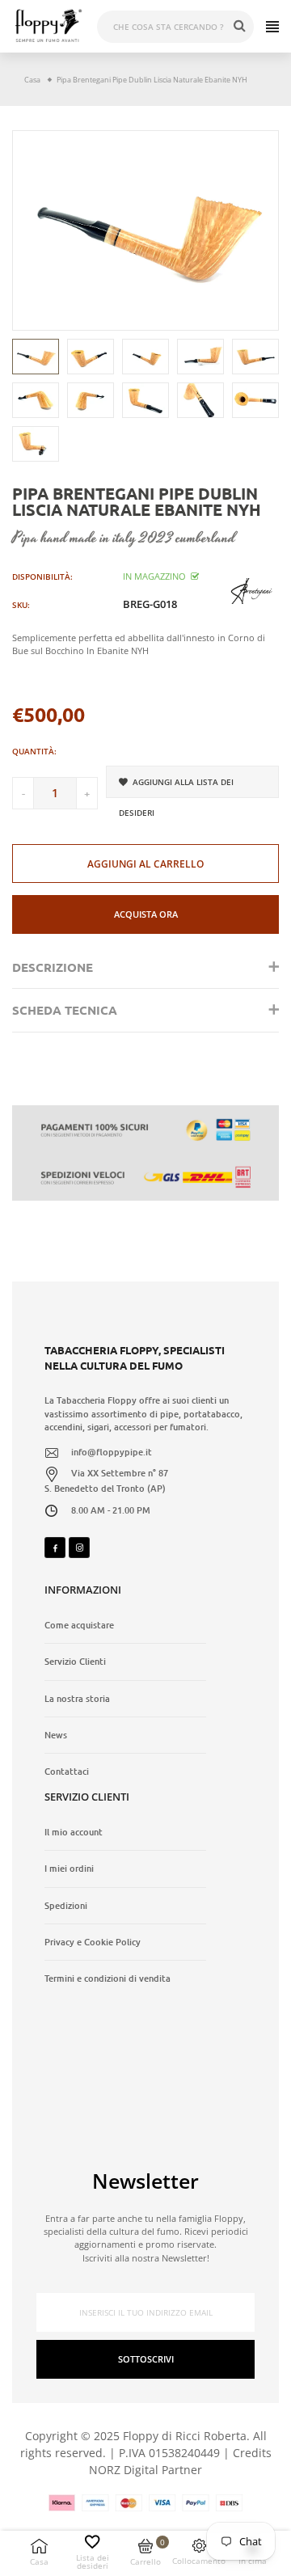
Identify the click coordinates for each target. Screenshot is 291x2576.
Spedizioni (66, 1906)
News (56, 1735)
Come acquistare (79, 1625)
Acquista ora (146, 914)
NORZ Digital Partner (145, 2470)
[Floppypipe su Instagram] (79, 1548)
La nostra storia (77, 1699)
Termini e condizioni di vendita (108, 1978)
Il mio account (74, 1832)
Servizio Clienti (75, 1662)
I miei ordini (69, 1869)
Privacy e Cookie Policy (93, 1942)
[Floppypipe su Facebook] (55, 1548)
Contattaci (67, 1772)
